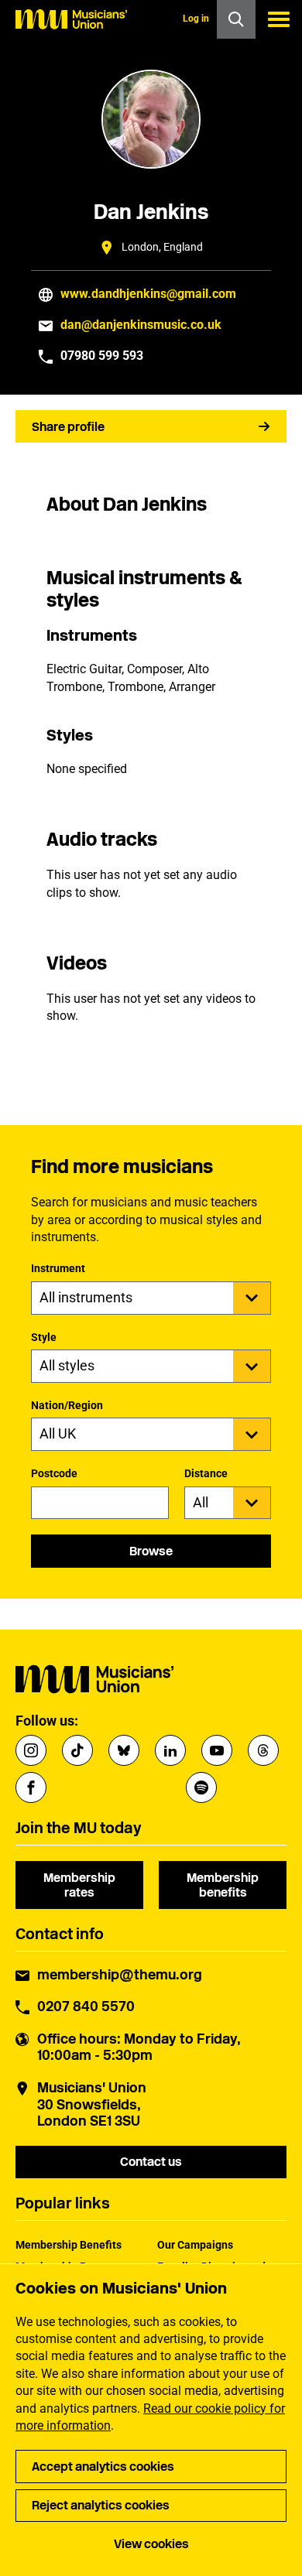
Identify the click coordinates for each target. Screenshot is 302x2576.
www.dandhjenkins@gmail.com (148, 294)
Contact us (151, 2162)
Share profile (68, 427)
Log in (196, 19)
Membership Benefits (69, 2245)
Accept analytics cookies (103, 2467)
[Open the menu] (279, 19)
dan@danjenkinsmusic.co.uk (141, 325)
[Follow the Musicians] (31, 1750)
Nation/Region (67, 1405)
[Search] (236, 19)
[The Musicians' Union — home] (71, 19)
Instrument (58, 1268)
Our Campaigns (195, 2245)
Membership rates (79, 1885)
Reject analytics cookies (101, 2505)
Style (44, 1337)
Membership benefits (223, 1885)
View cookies (151, 2544)
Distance (206, 1473)
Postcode (54, 1473)
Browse (151, 1551)
